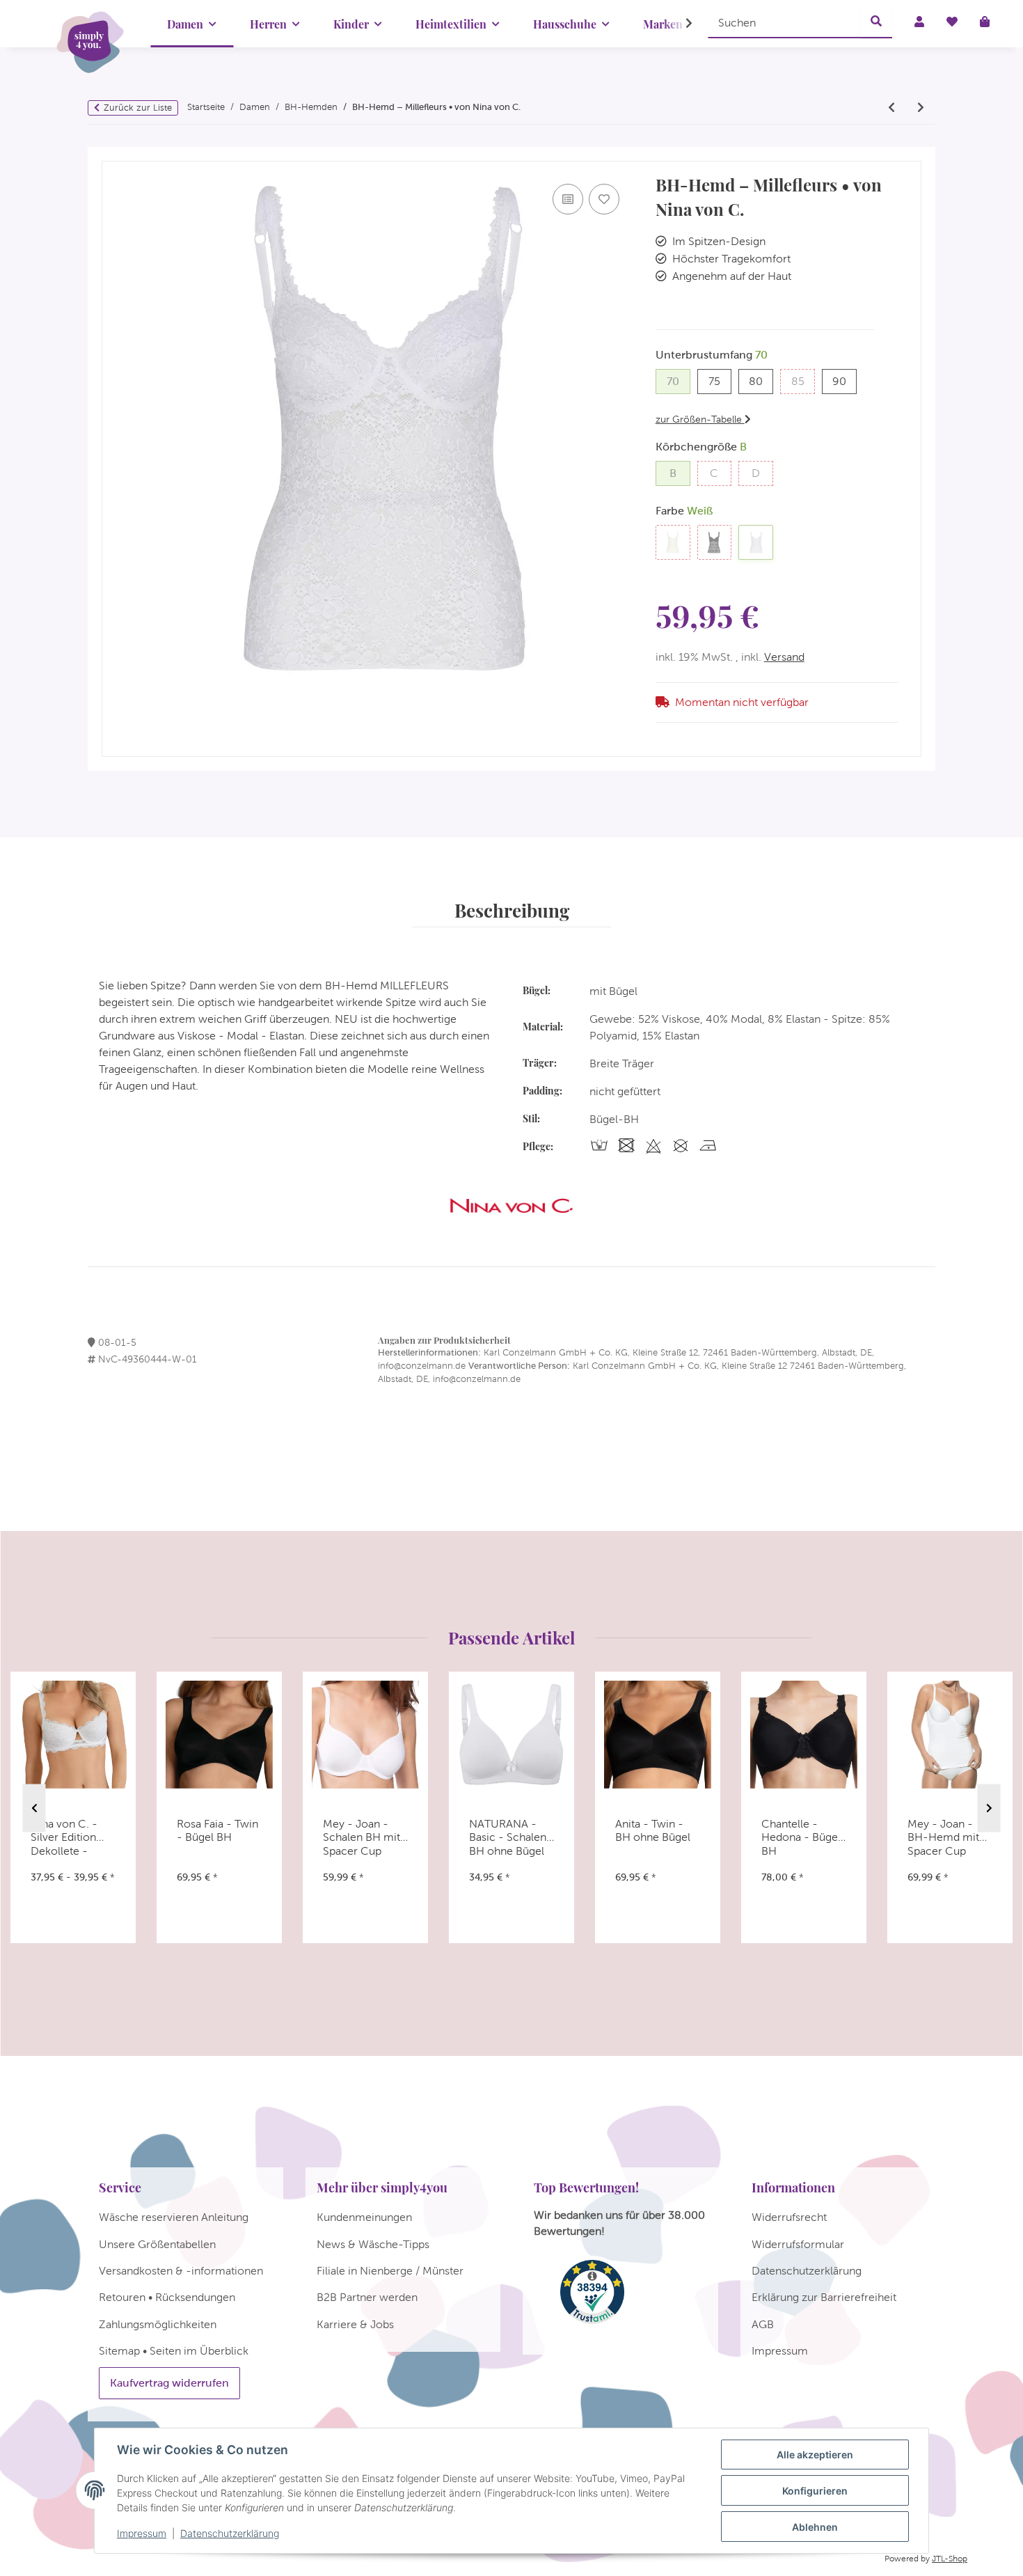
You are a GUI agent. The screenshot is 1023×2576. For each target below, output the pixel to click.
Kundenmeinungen (364, 2217)
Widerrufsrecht (789, 2217)
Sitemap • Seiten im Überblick (174, 2351)
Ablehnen (815, 2527)
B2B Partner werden (367, 2297)
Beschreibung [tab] (512, 910)
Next (989, 1808)
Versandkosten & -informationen (181, 2271)
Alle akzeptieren (815, 2455)
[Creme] (673, 542)
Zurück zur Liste (138, 108)
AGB (763, 2324)
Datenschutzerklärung (230, 2533)
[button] (680, 24)
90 (844, 381)
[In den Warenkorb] (113, 155)
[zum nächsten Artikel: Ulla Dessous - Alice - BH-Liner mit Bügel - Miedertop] (921, 108)
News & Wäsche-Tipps (373, 2244)
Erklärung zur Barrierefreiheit (824, 2297)
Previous (34, 1808)
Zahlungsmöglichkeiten (158, 2324)
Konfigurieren (815, 2491)
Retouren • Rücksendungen (167, 2297)
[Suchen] (876, 22)
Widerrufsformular (798, 2244)
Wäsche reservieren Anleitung (174, 2217)
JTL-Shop (950, 2559)
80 (761, 381)
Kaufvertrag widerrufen (169, 2383)
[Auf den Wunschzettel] (604, 199)
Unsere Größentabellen (157, 2244)
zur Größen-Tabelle (700, 419)
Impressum (142, 2533)
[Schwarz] (715, 542)
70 (679, 381)
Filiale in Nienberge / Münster (390, 2271)
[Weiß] (756, 542)
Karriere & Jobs (355, 2324)
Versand (784, 657)
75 (720, 381)
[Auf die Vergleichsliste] (568, 199)
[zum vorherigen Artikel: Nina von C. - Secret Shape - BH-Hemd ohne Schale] (891, 108)
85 (803, 381)
